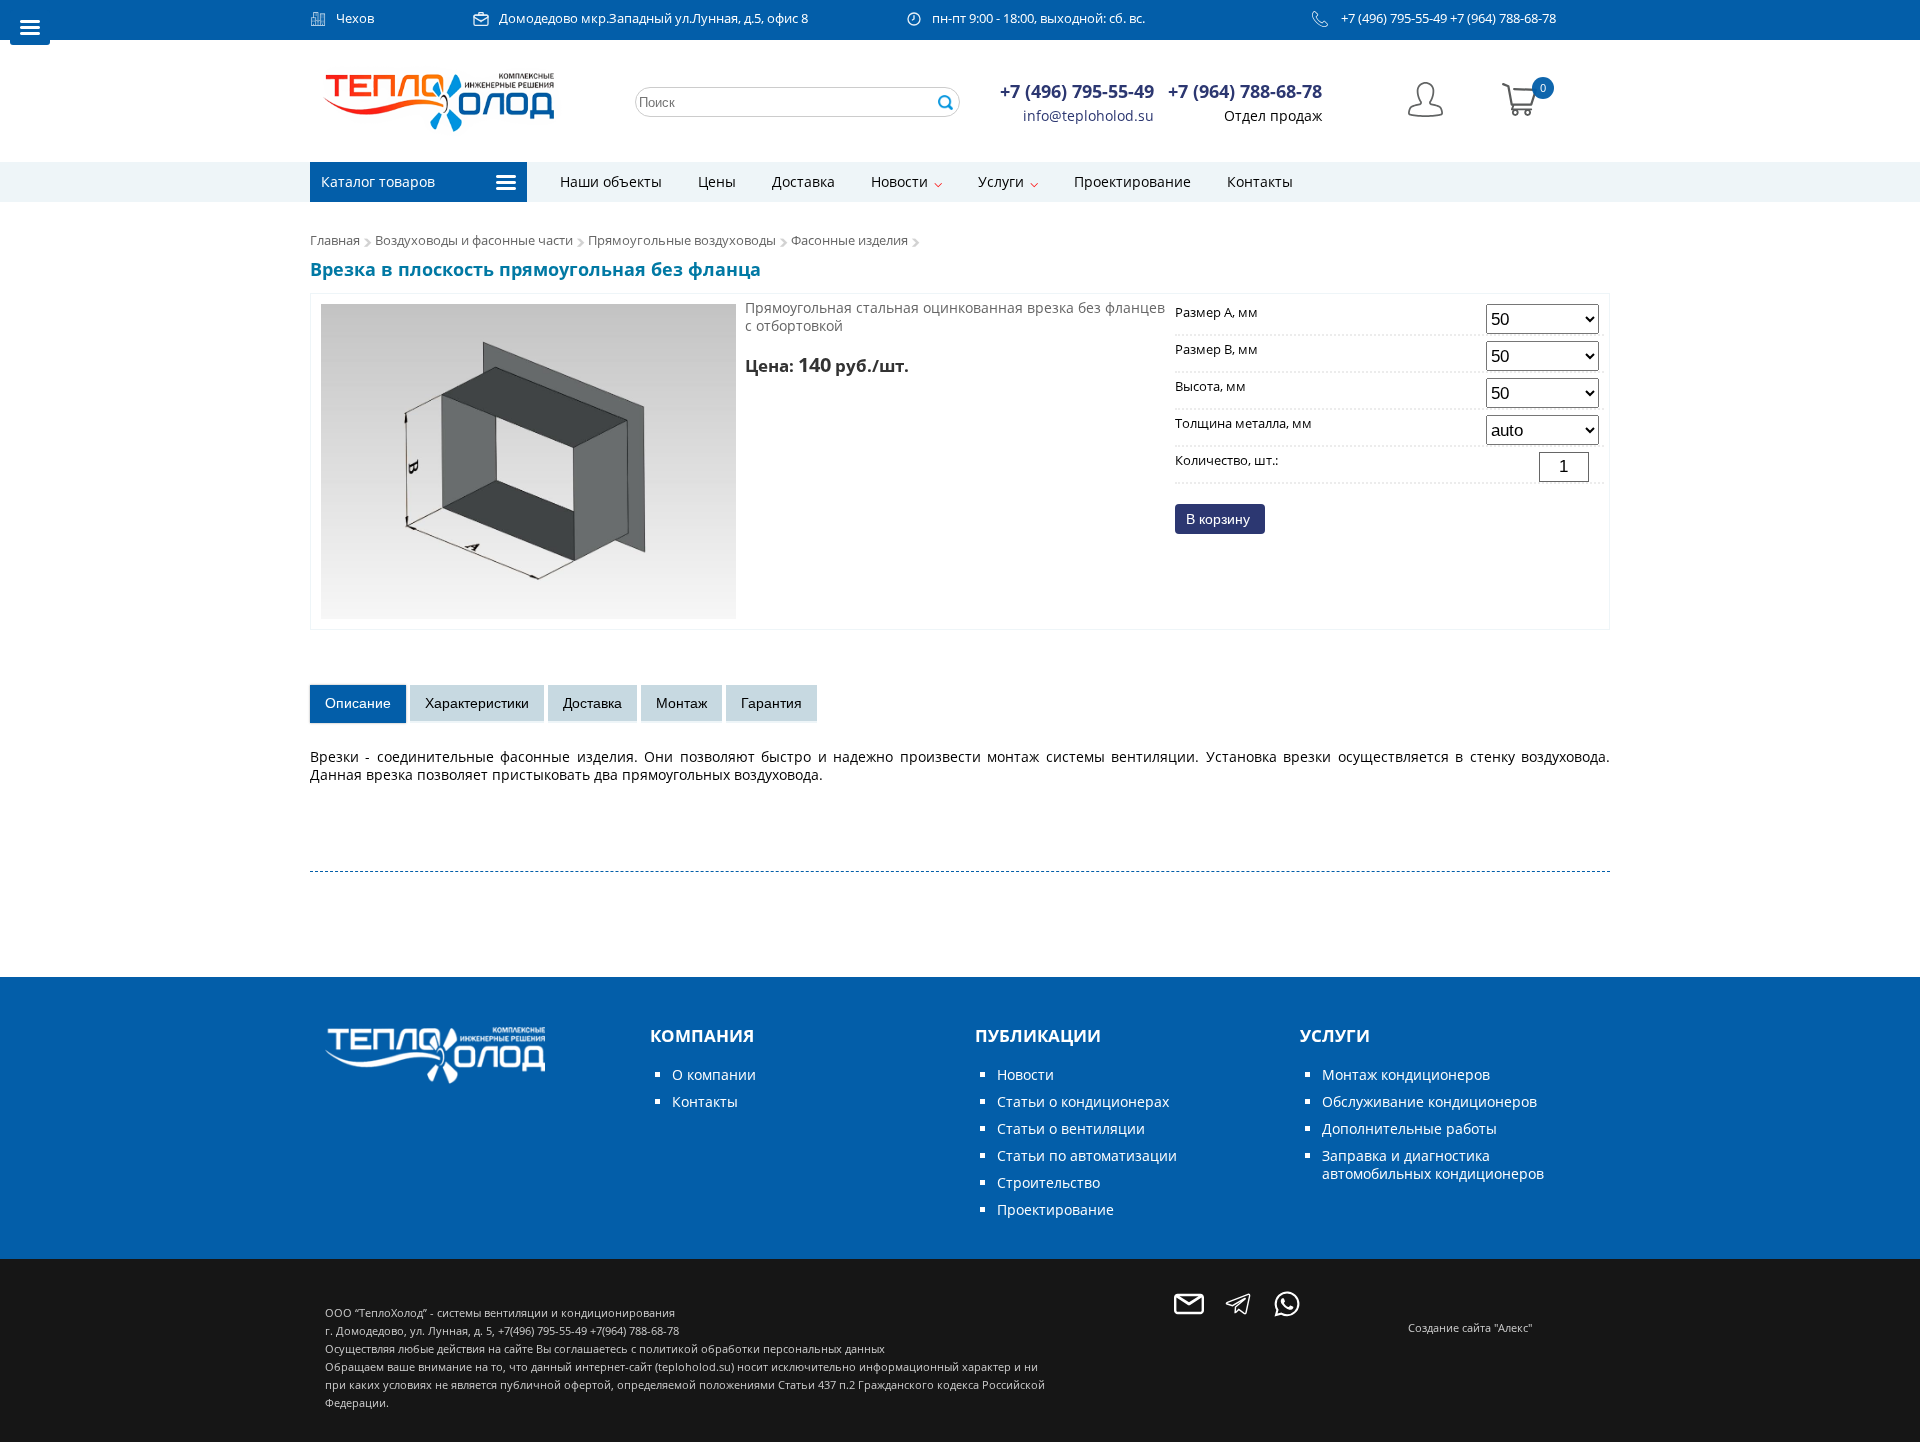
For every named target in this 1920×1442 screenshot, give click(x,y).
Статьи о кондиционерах (1083, 1101)
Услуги (1001, 181)
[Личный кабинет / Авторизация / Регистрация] (1425, 97)
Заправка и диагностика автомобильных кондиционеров (1433, 1164)
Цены (717, 181)
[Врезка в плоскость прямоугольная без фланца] (528, 460)
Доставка (803, 181)
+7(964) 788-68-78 (634, 1330)
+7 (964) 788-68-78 (1503, 18)
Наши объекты (611, 181)
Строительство (1048, 1182)
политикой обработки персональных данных (762, 1348)
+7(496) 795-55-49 (542, 1330)
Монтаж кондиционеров (1406, 1074)
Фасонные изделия (849, 240)
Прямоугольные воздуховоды (682, 240)
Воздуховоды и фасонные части (474, 240)
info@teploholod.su (1088, 115)
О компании (714, 1074)
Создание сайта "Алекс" (1470, 1327)
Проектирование (1132, 181)
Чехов (355, 18)
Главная (335, 240)
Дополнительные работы (1409, 1128)
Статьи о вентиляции (1071, 1128)
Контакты (1260, 181)
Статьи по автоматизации (1087, 1155)
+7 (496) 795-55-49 (1394, 18)
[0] (1519, 97)
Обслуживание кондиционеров (1429, 1101)
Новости (899, 181)
